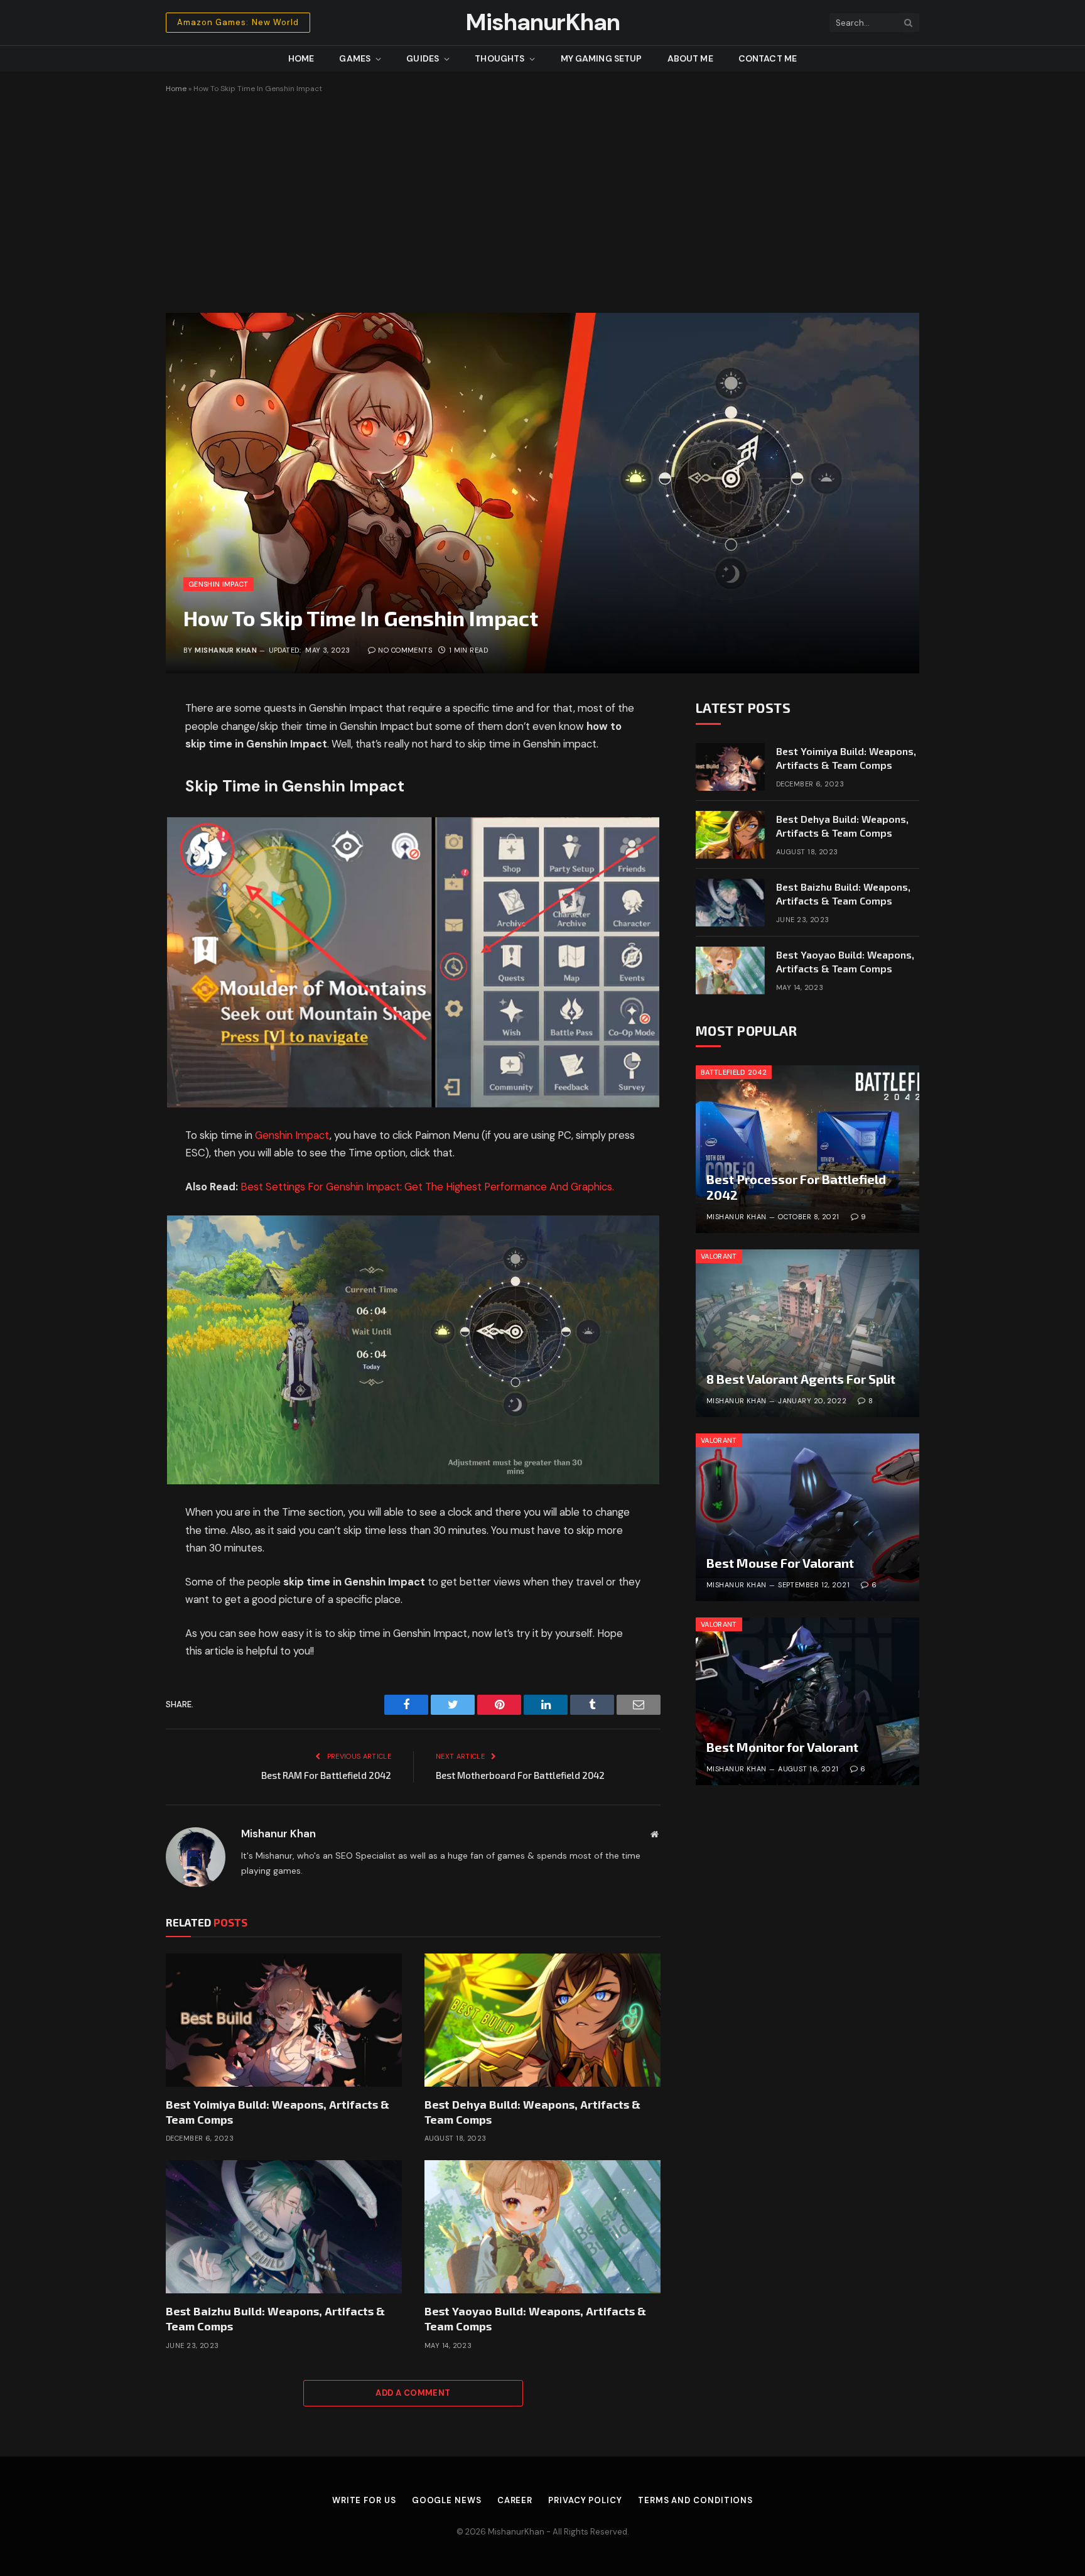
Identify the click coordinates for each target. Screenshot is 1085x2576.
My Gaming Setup (602, 58)
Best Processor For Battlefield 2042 (796, 1187)
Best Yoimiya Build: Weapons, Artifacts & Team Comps (278, 2112)
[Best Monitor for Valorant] (807, 1701)
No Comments (405, 650)
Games (355, 58)
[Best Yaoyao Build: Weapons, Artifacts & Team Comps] (542, 2227)
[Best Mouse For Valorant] (807, 1517)
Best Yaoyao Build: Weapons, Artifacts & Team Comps (535, 2318)
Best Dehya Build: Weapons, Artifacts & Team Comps (532, 2112)
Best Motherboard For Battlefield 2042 (520, 1775)
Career (515, 2500)
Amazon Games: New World (238, 22)
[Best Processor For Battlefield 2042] (807, 1149)
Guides (423, 58)
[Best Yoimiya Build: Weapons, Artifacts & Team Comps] (284, 2020)
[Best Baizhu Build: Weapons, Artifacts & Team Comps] (284, 2227)
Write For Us (364, 2500)
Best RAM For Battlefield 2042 (326, 1775)
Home (301, 58)
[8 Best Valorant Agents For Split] (807, 1333)
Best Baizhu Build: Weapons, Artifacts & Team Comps (275, 2318)
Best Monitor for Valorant (782, 1747)
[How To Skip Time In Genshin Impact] (542, 493)
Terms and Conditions (695, 2500)
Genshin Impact (219, 584)
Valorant (719, 1256)
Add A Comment (413, 2393)
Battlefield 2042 (734, 1072)
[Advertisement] (542, 203)
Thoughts (499, 58)
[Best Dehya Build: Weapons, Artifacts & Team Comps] (542, 2020)
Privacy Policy (585, 2500)
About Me (690, 58)
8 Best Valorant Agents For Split (801, 1379)
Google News (447, 2500)
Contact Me (768, 58)
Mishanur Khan (226, 650)
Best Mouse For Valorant (780, 1563)
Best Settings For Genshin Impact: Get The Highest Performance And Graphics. (427, 1187)
